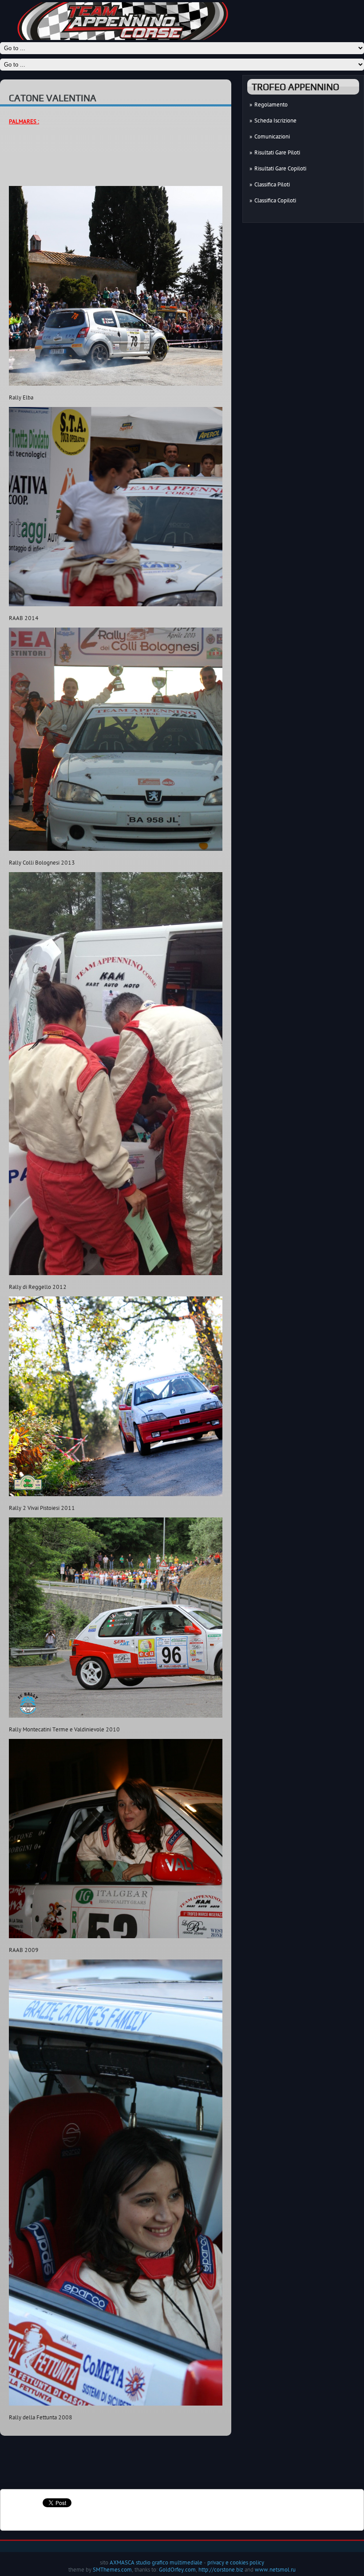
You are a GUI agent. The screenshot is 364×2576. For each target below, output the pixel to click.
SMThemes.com (112, 2569)
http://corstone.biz (221, 2569)
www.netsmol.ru (275, 2569)
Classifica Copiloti (275, 200)
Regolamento (271, 104)
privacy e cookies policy (236, 2562)
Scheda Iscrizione (275, 120)
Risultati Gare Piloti (277, 152)
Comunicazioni (272, 136)
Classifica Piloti (272, 184)
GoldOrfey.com (177, 2569)
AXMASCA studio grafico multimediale (156, 2562)
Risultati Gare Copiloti (280, 168)
